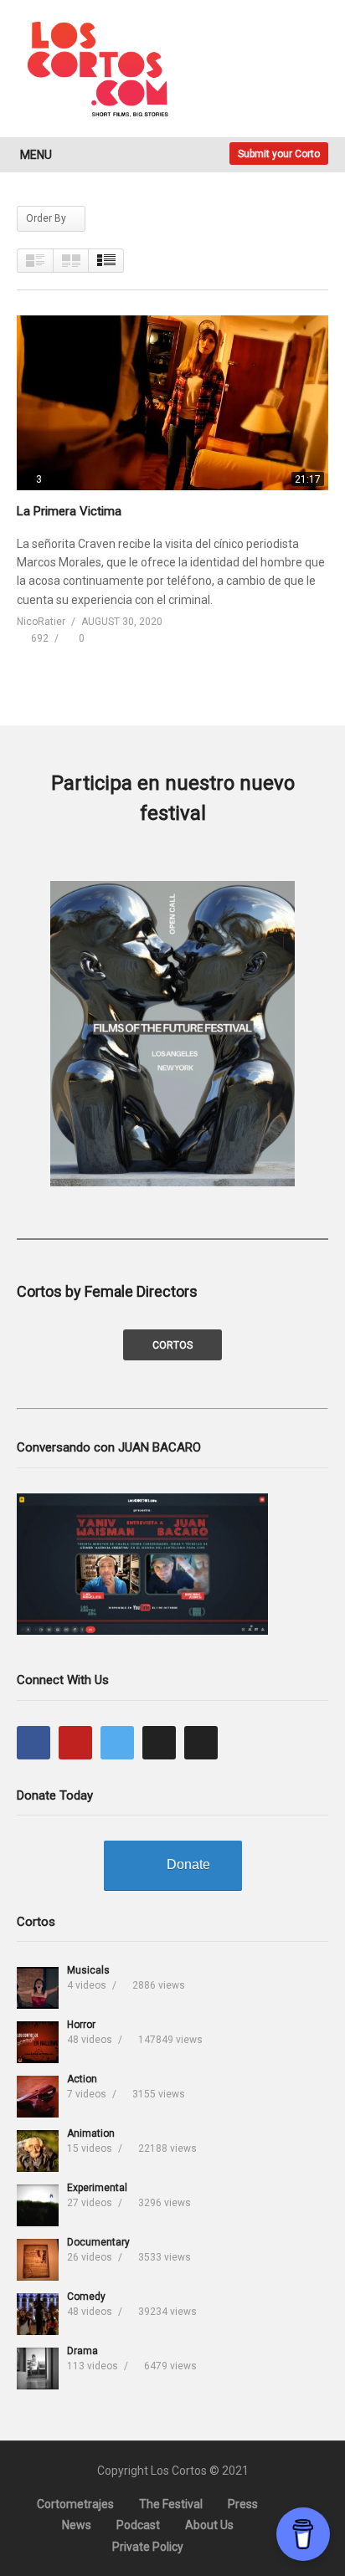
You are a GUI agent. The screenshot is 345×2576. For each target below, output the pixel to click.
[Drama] (38, 2369)
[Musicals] (38, 1988)
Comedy (86, 2297)
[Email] (201, 1743)
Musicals (88, 1970)
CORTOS (172, 1345)
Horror (81, 2025)
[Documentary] (38, 2260)
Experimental (97, 2188)
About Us (209, 2525)
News (77, 2525)
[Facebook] (33, 1743)
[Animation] (38, 2151)
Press (243, 2504)
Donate (188, 1864)
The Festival (171, 2504)
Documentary (98, 2242)
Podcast (138, 2525)
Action (82, 2079)
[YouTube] (75, 1743)
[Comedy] (38, 2314)
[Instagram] (159, 1743)
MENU (36, 155)
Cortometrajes (75, 2504)
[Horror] (38, 2042)
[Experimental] (38, 2205)
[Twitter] (117, 1743)
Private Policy (148, 2547)
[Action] (38, 2097)
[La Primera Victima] (172, 403)
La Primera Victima (69, 511)
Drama (82, 2351)
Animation (91, 2133)
